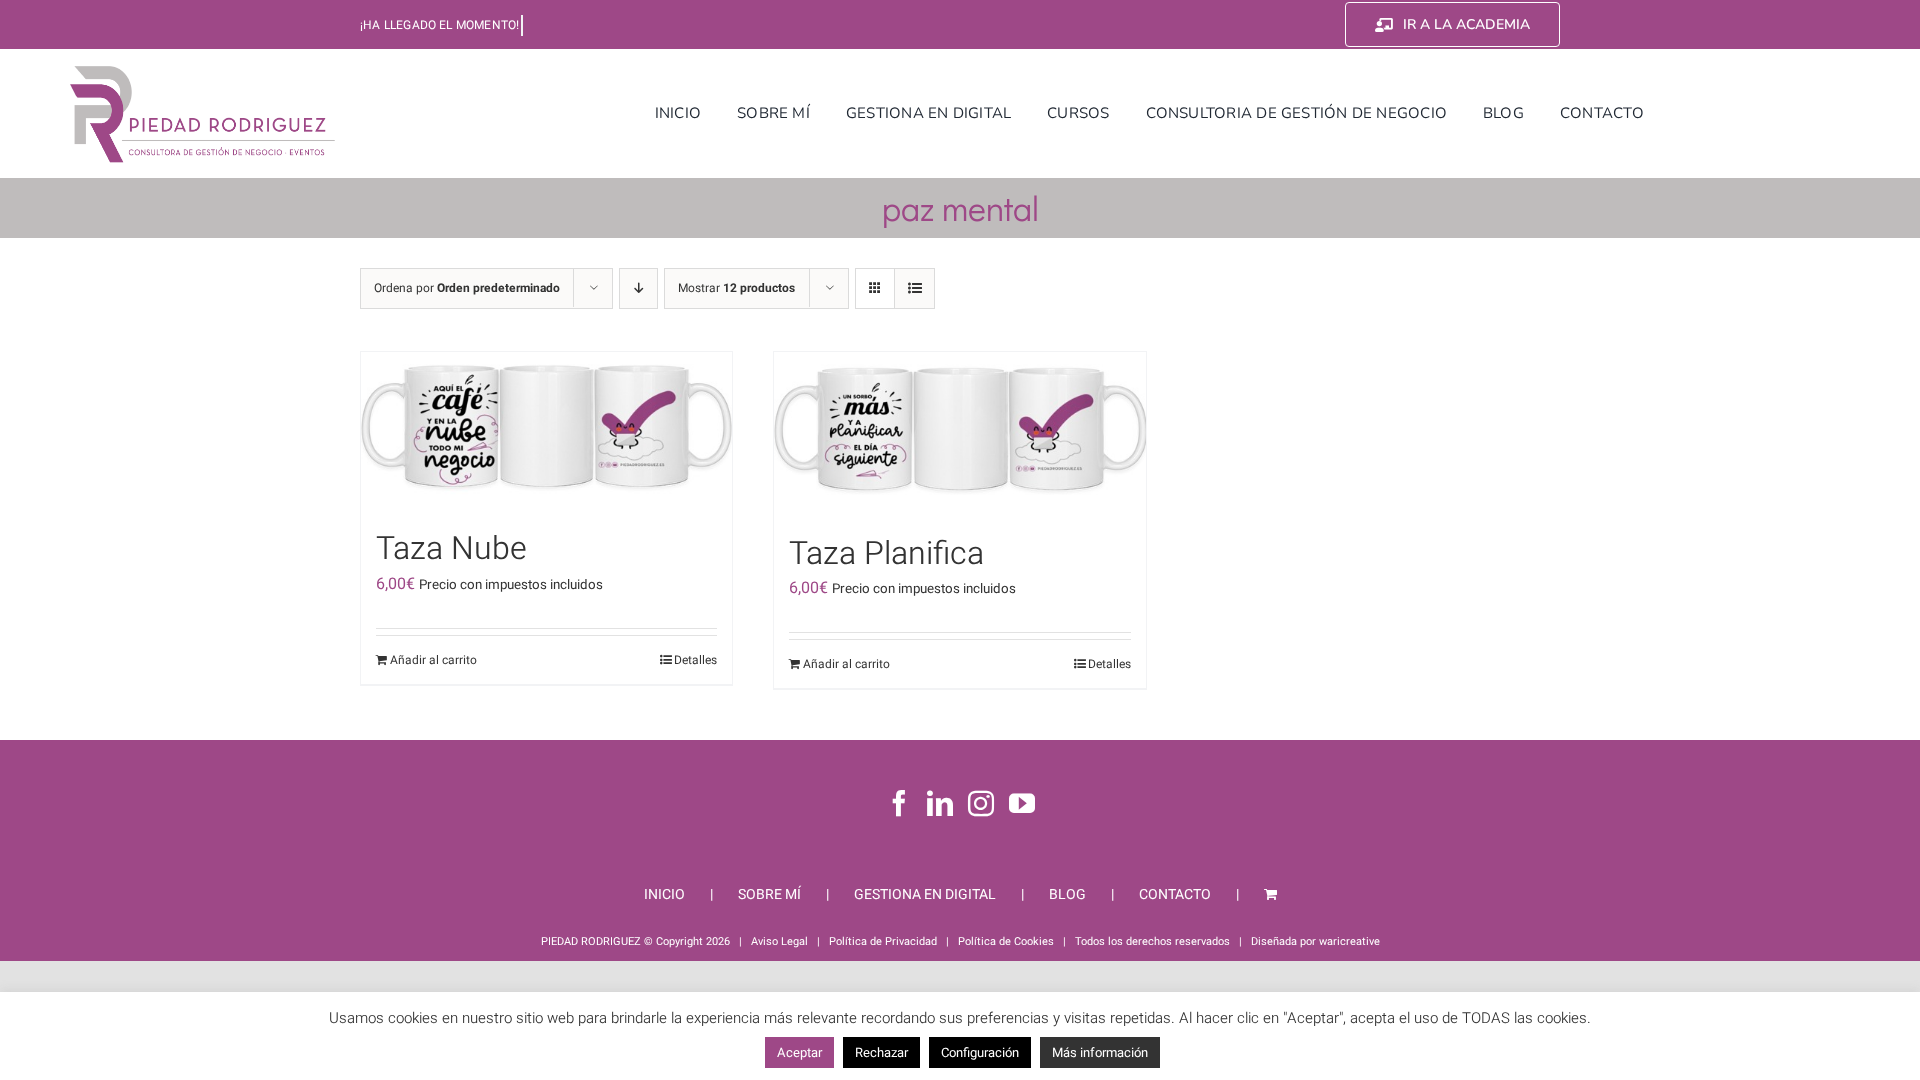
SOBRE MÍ (769, 894)
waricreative (1349, 941)
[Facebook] (899, 803)
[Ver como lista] (914, 288)
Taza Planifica (886, 553)
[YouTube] (1022, 803)
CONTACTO (1175, 894)
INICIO (664, 894)
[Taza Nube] (546, 430)
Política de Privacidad (883, 941)
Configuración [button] (980, 1052)
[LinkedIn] (940, 803)
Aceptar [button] (799, 1052)
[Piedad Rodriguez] (203, 69)
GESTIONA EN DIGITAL (925, 894)
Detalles (695, 660)
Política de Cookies (1006, 941)
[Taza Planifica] (959, 432)
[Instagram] (981, 803)
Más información (1100, 1052)
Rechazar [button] (881, 1052)
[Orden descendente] (638, 288)
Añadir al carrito (433, 660)
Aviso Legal (779, 941)
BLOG (1067, 894)
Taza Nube (451, 548)
